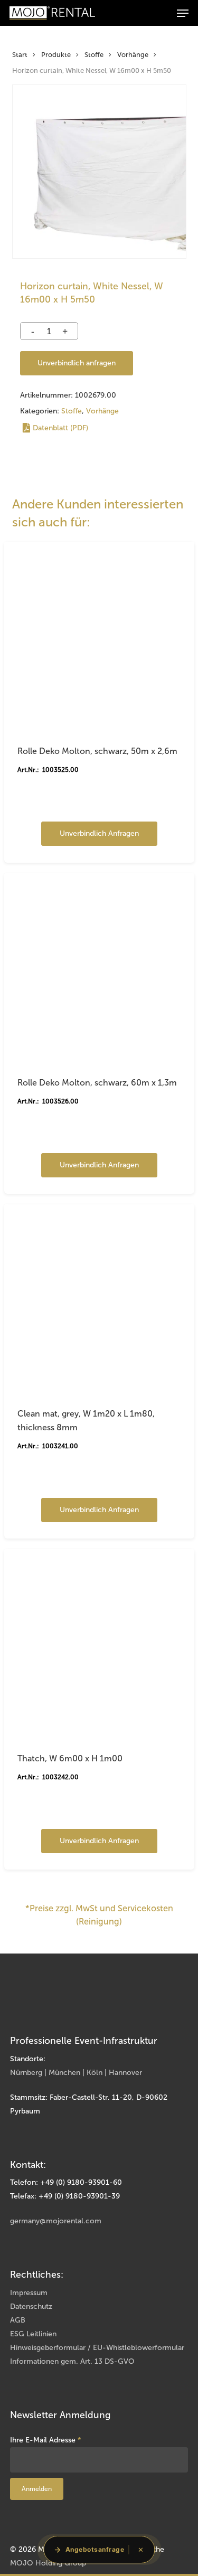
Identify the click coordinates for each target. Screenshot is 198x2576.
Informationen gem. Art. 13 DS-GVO (72, 2361)
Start (20, 55)
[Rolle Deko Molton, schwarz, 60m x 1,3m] (99, 968)
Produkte (56, 55)
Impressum (29, 2293)
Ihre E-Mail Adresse (46, 2440)
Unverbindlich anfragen (77, 363)
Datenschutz (31, 2306)
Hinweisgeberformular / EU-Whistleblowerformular (97, 2348)
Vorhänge (133, 55)
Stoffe (94, 55)
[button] (183, 13)
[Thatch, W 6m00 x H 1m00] (99, 1644)
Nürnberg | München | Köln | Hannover (76, 2073)
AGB (18, 2320)
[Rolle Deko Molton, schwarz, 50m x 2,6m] (99, 637)
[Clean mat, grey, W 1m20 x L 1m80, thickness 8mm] (99, 1299)
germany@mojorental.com (56, 2221)
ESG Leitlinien (33, 2334)
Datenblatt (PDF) (60, 428)
